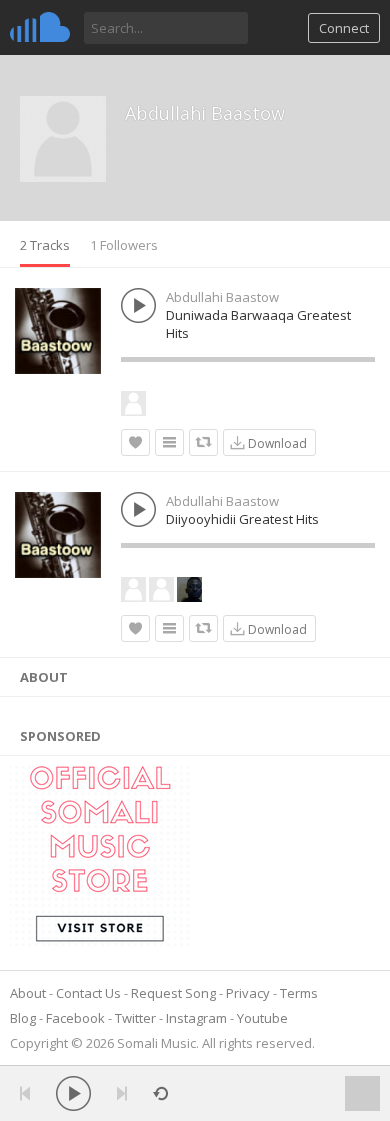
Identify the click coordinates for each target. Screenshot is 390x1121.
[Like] (135, 442)
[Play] (73, 1093)
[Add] (169, 442)
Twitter (135, 1018)
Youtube (262, 1018)
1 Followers (124, 245)
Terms (299, 993)
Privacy (248, 993)
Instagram (196, 1018)
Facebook (75, 1018)
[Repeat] (160, 1093)
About (28, 993)
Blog (23, 1018)
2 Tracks (45, 245)
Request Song (173, 993)
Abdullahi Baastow (205, 113)
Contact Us (88, 993)
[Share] (203, 442)
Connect (344, 28)
